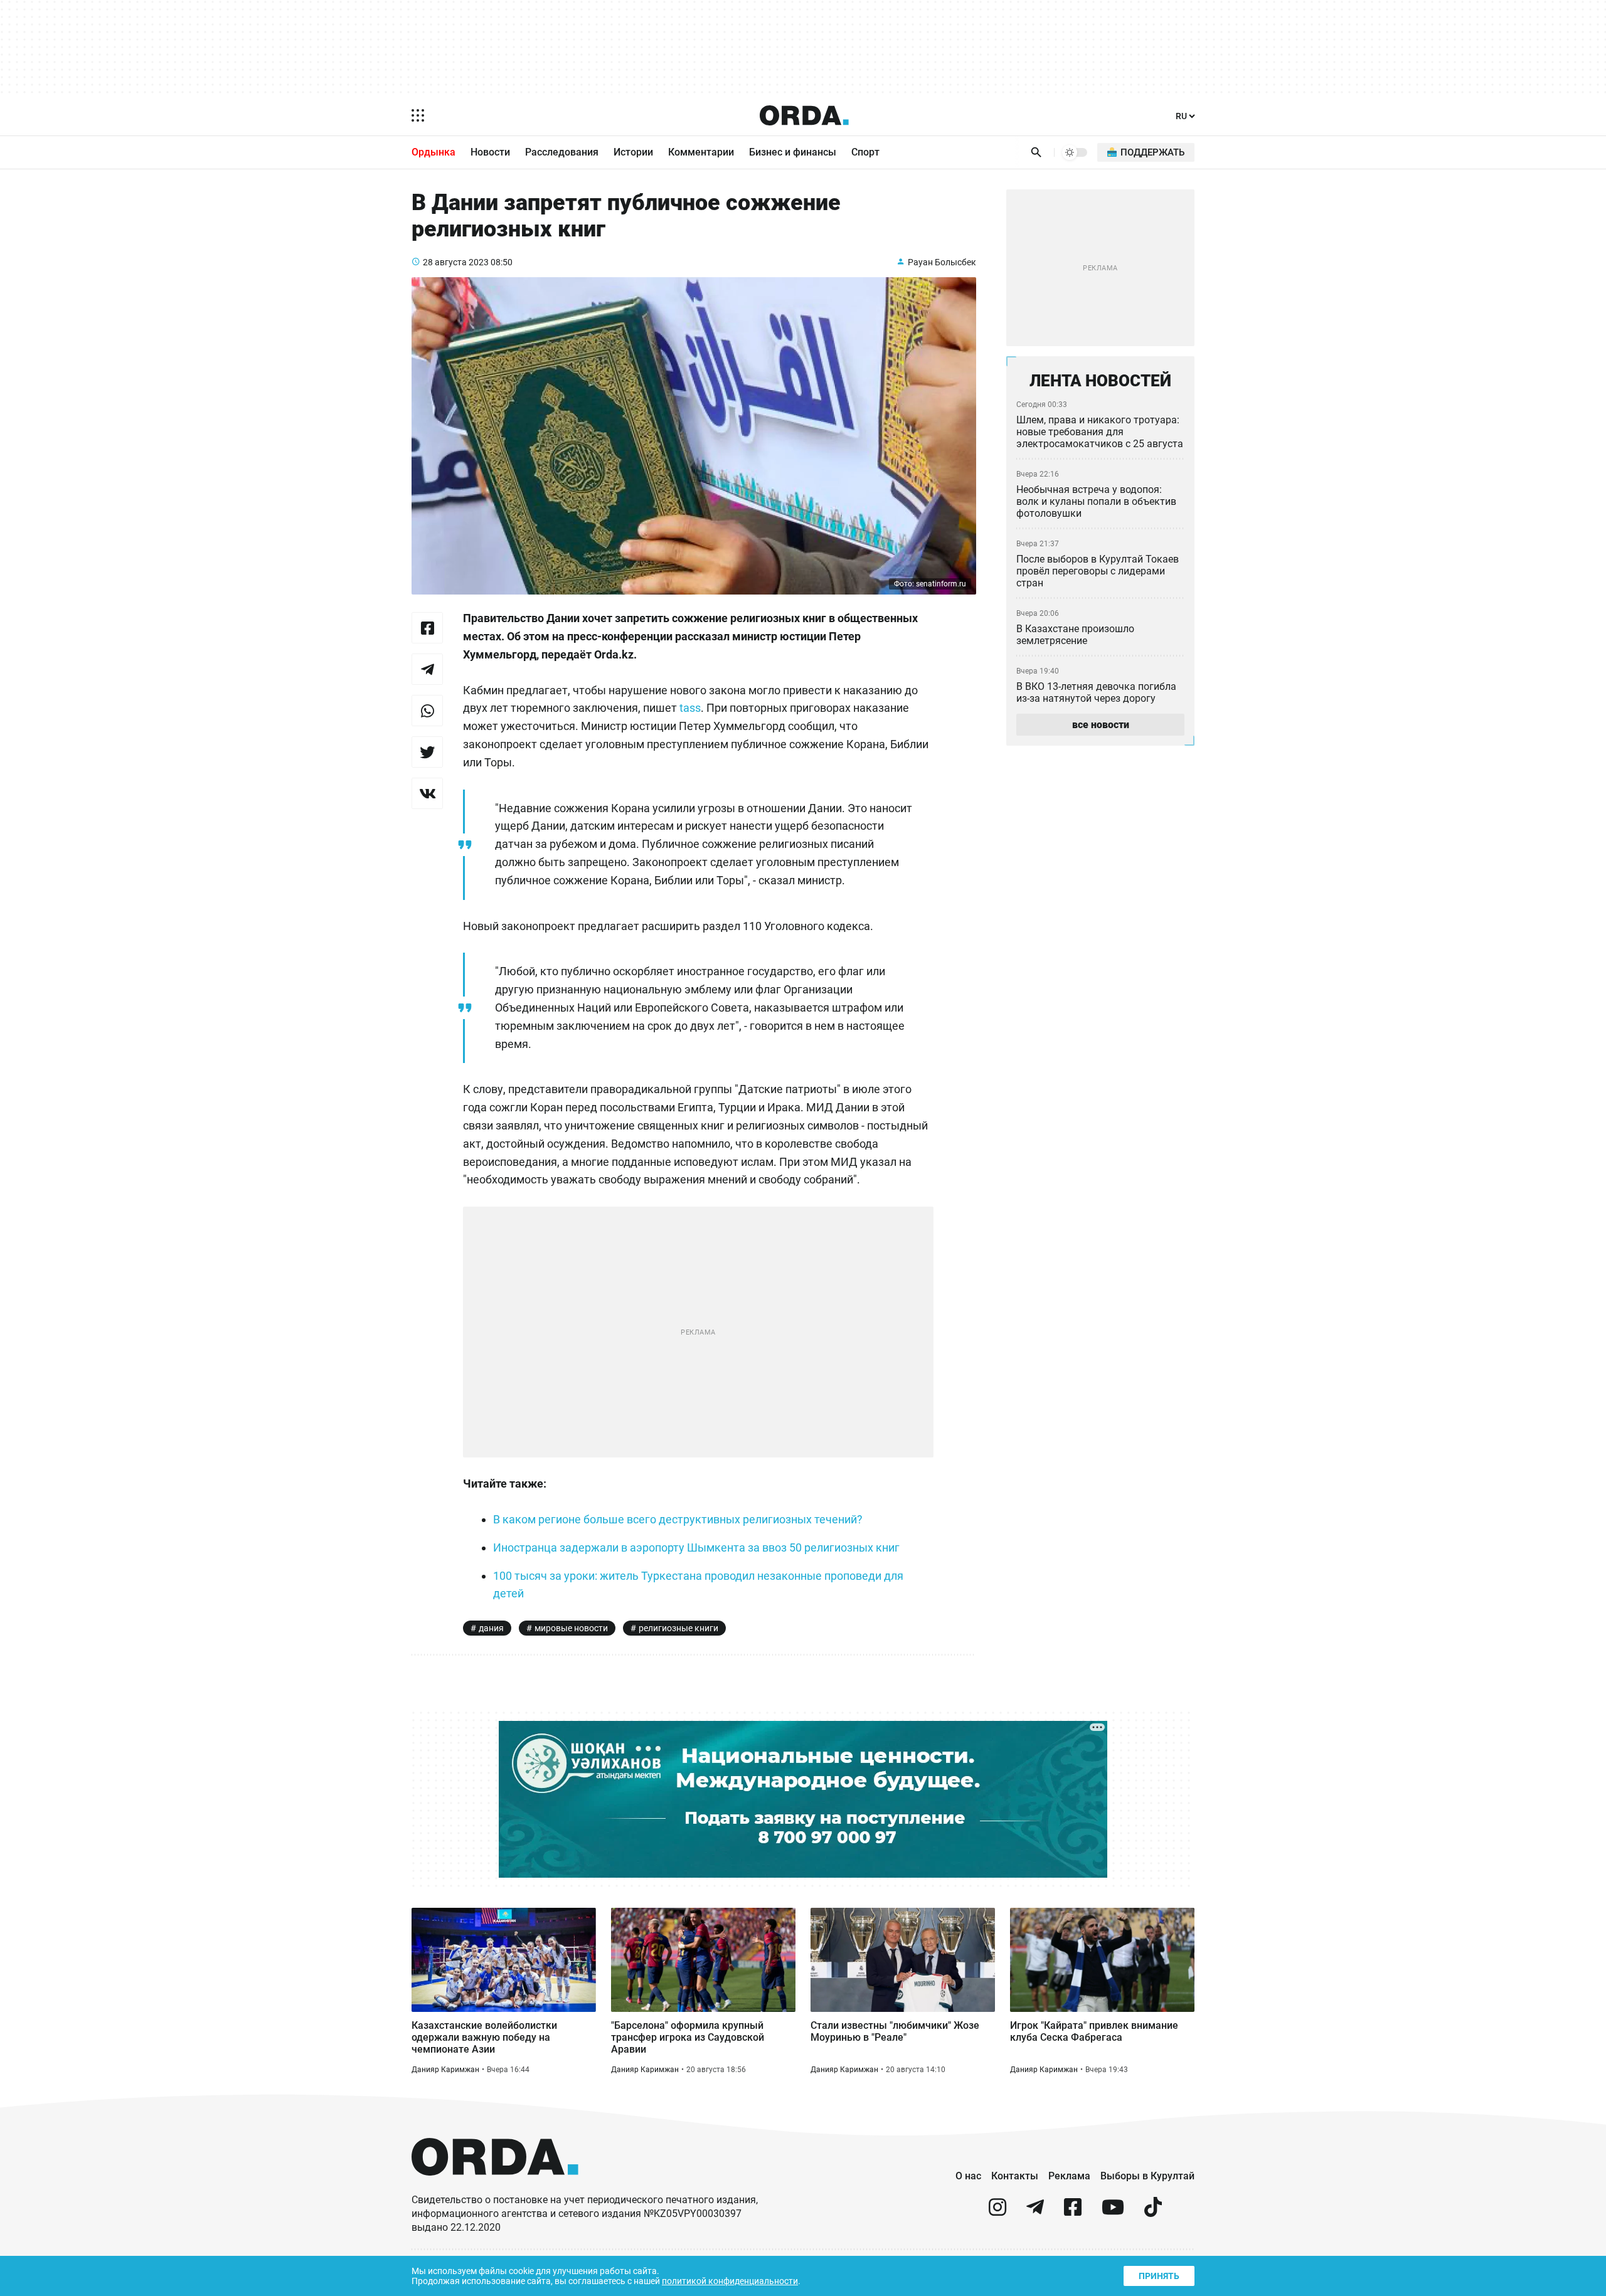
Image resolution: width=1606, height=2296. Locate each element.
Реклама (1069, 2176)
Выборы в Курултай (1147, 2176)
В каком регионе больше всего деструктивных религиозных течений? (678, 1519)
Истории (633, 152)
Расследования (562, 152)
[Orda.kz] (495, 2187)
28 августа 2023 (456, 262)
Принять (1159, 2276)
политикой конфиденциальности (730, 2281)
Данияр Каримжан (445, 2070)
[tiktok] (1153, 2212)
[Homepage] (804, 115)
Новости (490, 152)
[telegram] (1035, 2212)
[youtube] (1113, 2212)
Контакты (1015, 2176)
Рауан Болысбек (942, 262)
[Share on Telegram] (427, 669)
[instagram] (997, 2212)
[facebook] (1073, 2212)
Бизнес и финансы (793, 152)
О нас (968, 2176)
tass (690, 708)
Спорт (865, 152)
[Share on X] (427, 752)
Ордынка (433, 152)
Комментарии (701, 152)
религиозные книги (678, 1628)
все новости (1101, 725)
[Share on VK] (427, 793)
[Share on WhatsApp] (427, 711)
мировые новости (571, 1628)
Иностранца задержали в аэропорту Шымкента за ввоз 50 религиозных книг (696, 1547)
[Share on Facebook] (427, 628)
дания (491, 1628)
